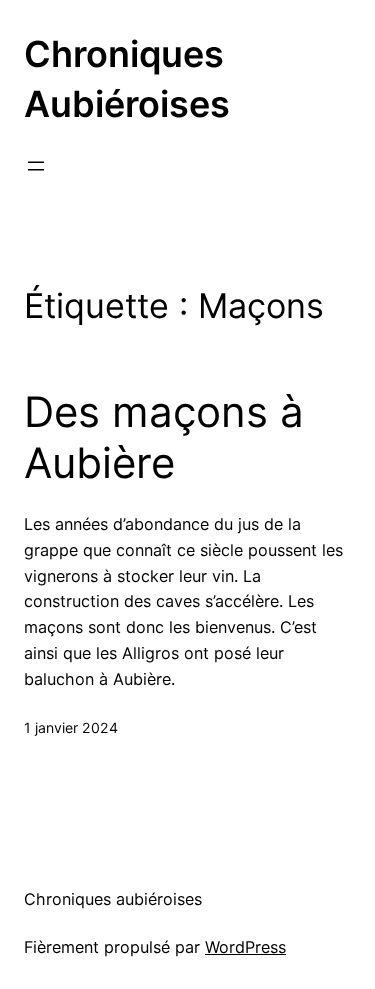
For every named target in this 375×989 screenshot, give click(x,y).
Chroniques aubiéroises (113, 899)
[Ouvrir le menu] (36, 166)
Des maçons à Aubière (164, 437)
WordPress (245, 947)
